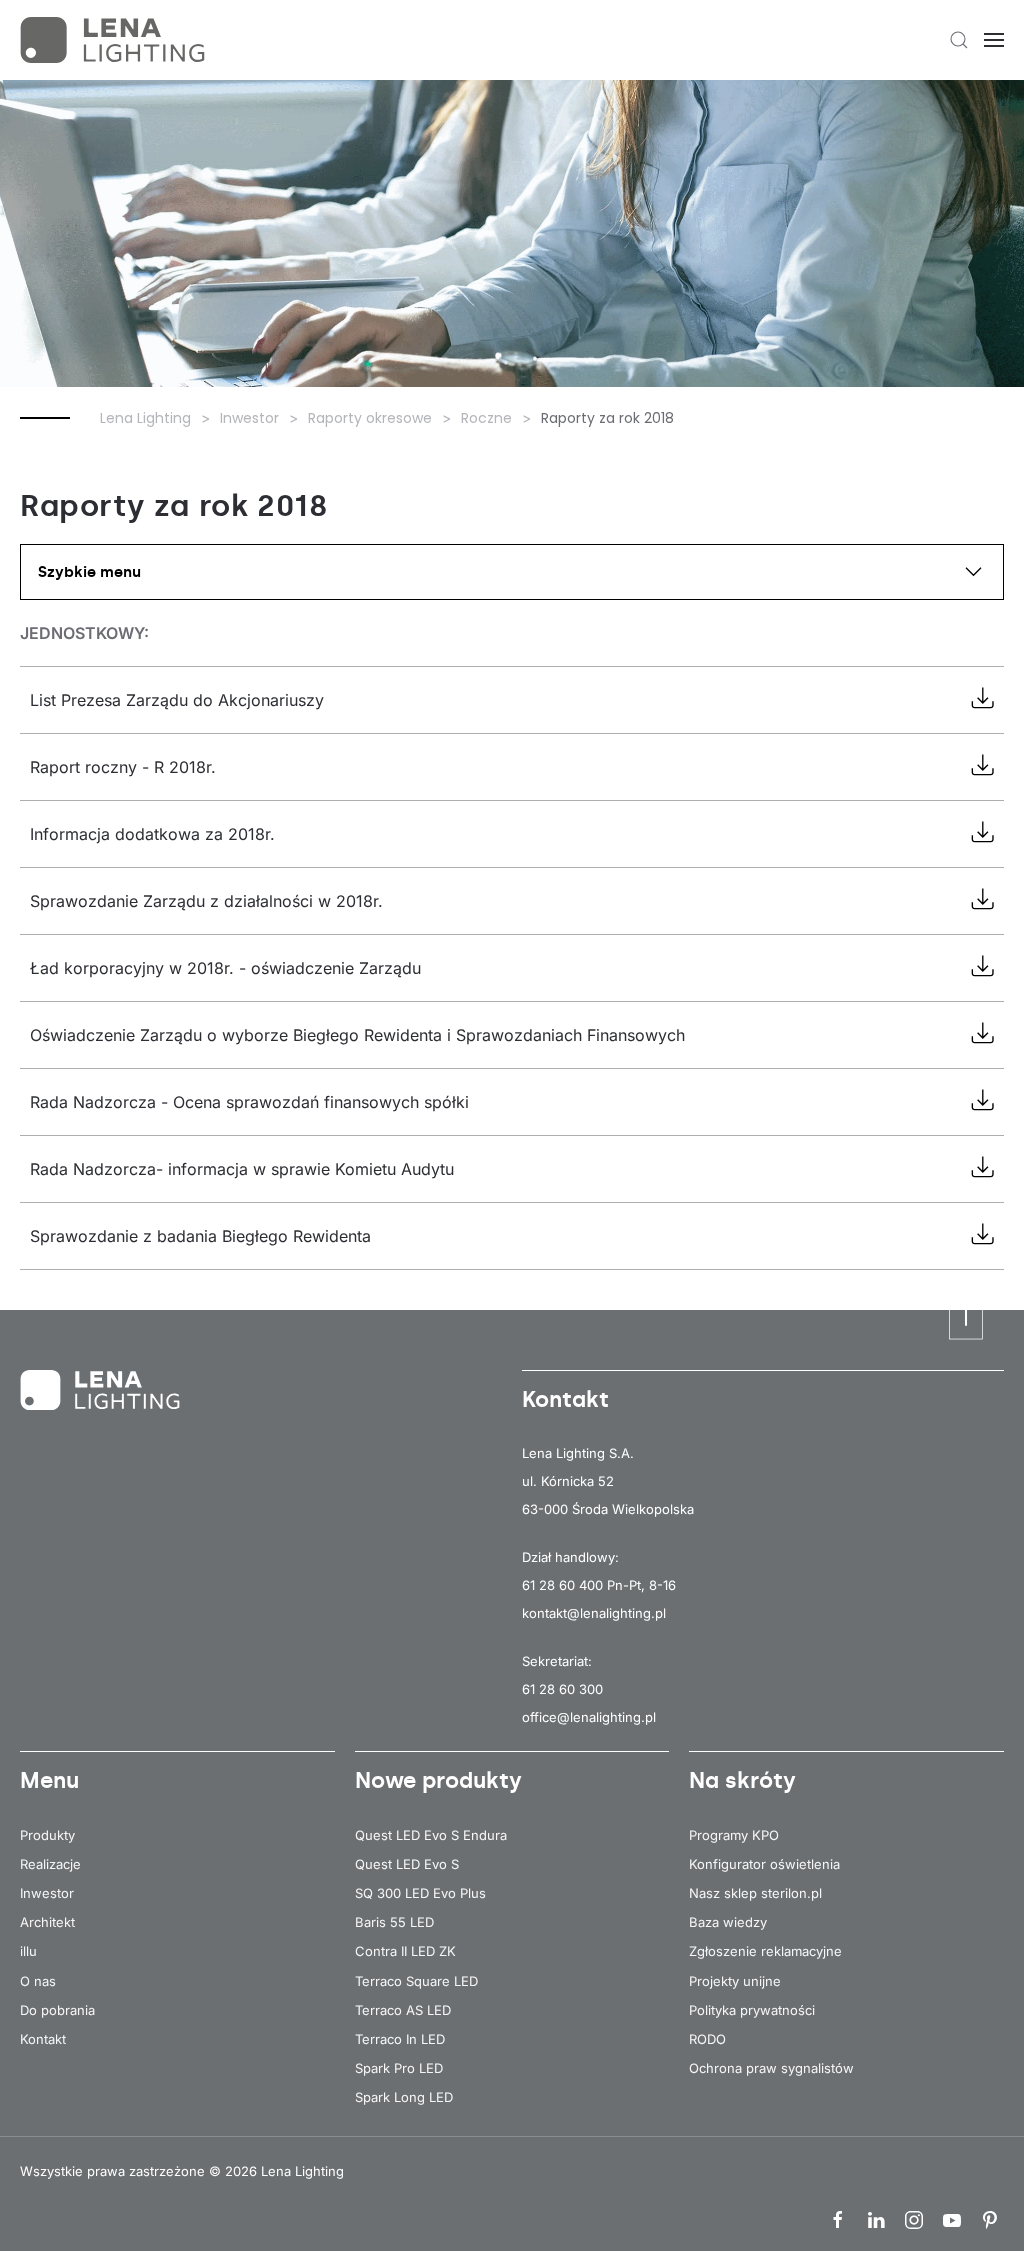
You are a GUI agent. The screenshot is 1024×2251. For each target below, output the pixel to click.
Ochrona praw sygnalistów (771, 2068)
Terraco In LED (400, 2039)
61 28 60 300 (562, 1689)
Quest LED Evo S (407, 1864)
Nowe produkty (438, 1780)
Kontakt (43, 2039)
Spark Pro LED (399, 2068)
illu (28, 1951)
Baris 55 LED (394, 1922)
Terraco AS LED (403, 2010)
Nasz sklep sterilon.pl (755, 1893)
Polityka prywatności (752, 2010)
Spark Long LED (404, 2097)
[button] (959, 40)
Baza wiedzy (728, 1922)
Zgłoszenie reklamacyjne (765, 1951)
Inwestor (47, 1893)
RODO (707, 2039)
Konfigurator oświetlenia (764, 1864)
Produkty (47, 1835)
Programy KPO (734, 1835)
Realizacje (50, 1864)
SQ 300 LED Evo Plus (420, 1893)
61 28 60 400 (562, 1585)
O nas (38, 1981)
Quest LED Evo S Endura (431, 1835)
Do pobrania (57, 2010)
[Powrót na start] (115, 40)
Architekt (47, 1922)
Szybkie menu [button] (89, 572)
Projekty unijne (735, 1981)
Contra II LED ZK (405, 1951)
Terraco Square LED (416, 1981)
